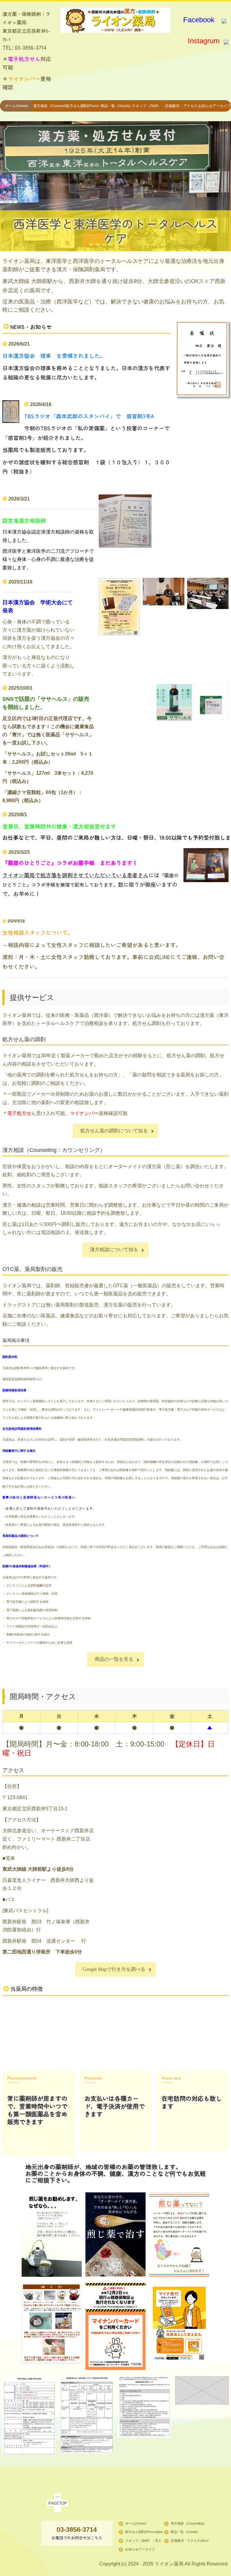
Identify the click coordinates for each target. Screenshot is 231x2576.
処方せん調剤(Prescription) (82, 106)
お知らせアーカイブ (214, 106)
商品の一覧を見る (114, 1659)
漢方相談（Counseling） (50, 106)
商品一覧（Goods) (115, 106)
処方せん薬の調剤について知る (114, 1131)
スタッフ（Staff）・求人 (149, 106)
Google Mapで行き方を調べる (114, 1969)
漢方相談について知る (114, 1250)
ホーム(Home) (17, 106)
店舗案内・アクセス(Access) (182, 106)
